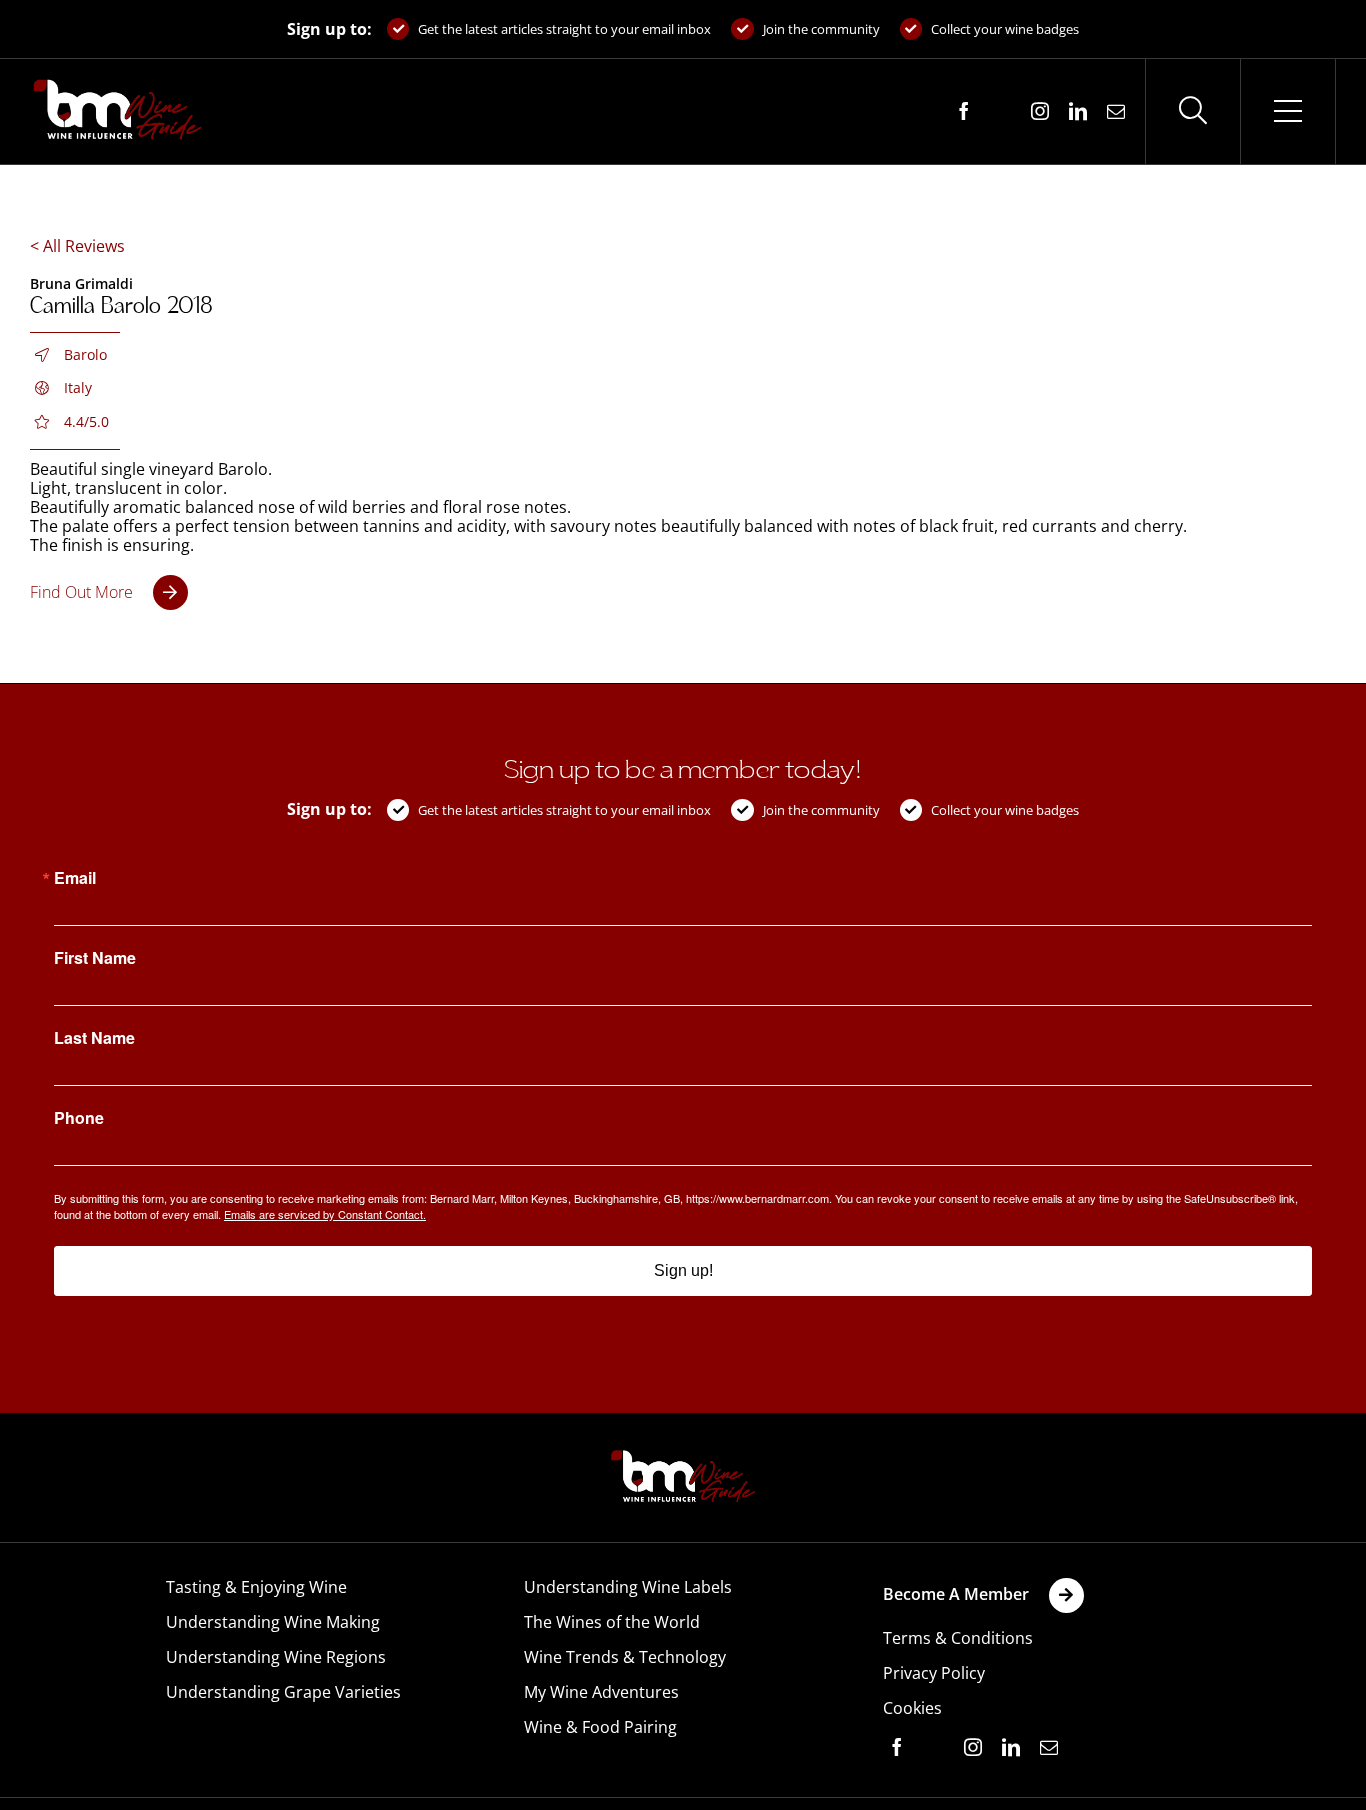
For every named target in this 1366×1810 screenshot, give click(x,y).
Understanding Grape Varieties (283, 1692)
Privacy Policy (934, 1673)
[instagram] (1040, 111)
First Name (95, 958)
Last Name (94, 1038)
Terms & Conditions (958, 1638)
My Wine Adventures (601, 1692)
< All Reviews (77, 246)
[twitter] (1002, 112)
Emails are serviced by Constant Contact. (325, 1214)
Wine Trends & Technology (625, 1657)
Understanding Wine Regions (276, 1657)
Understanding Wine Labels (628, 1587)
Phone (79, 1118)
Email (75, 878)
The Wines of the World (612, 1622)
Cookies (912, 1708)
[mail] (1116, 111)
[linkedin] (1078, 111)
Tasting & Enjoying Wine (256, 1587)
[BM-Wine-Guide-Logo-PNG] (683, 1456)
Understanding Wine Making (273, 1622)
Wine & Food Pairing (600, 1727)
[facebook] (964, 111)
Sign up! (683, 1270)
